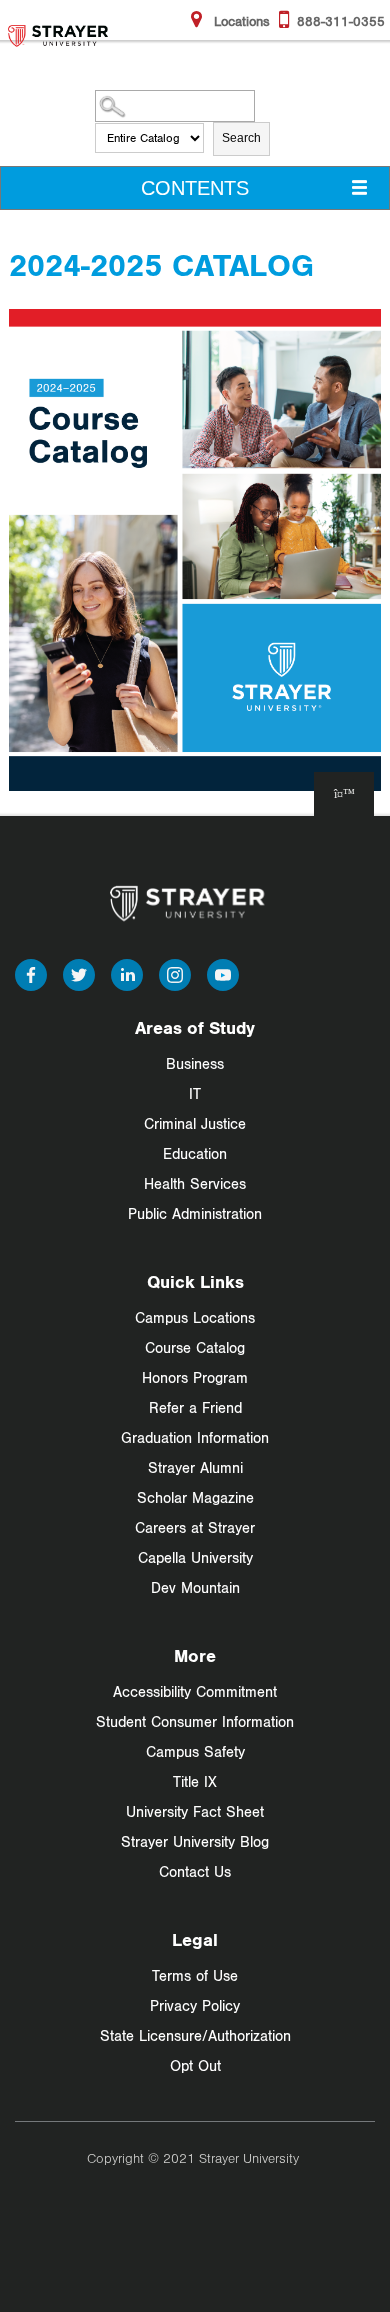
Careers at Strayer (195, 1527)
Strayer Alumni (195, 1467)
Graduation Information (195, 1437)
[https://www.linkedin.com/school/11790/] (127, 973)
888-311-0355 (341, 21)
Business (195, 1063)
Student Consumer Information (195, 1721)
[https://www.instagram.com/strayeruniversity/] (175, 973)
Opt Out (195, 2065)
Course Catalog (195, 1347)
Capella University (195, 1557)
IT (195, 1093)
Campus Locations (195, 1317)
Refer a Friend (195, 1407)
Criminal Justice (195, 1123)
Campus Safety (195, 1751)
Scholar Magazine (195, 1497)
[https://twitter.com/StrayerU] (79, 973)
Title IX (195, 1781)
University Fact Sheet (195, 1811)
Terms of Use (195, 1975)
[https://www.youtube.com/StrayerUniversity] (223, 973)
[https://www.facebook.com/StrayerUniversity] (31, 973)
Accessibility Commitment (195, 1691)
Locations (240, 21)
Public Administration (195, 1213)
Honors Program (195, 1377)
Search (241, 138)
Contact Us (195, 1871)
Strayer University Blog (195, 1841)
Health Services (195, 1183)
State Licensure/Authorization (195, 2035)
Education (195, 1153)
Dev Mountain (195, 1587)
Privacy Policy (195, 2005)
